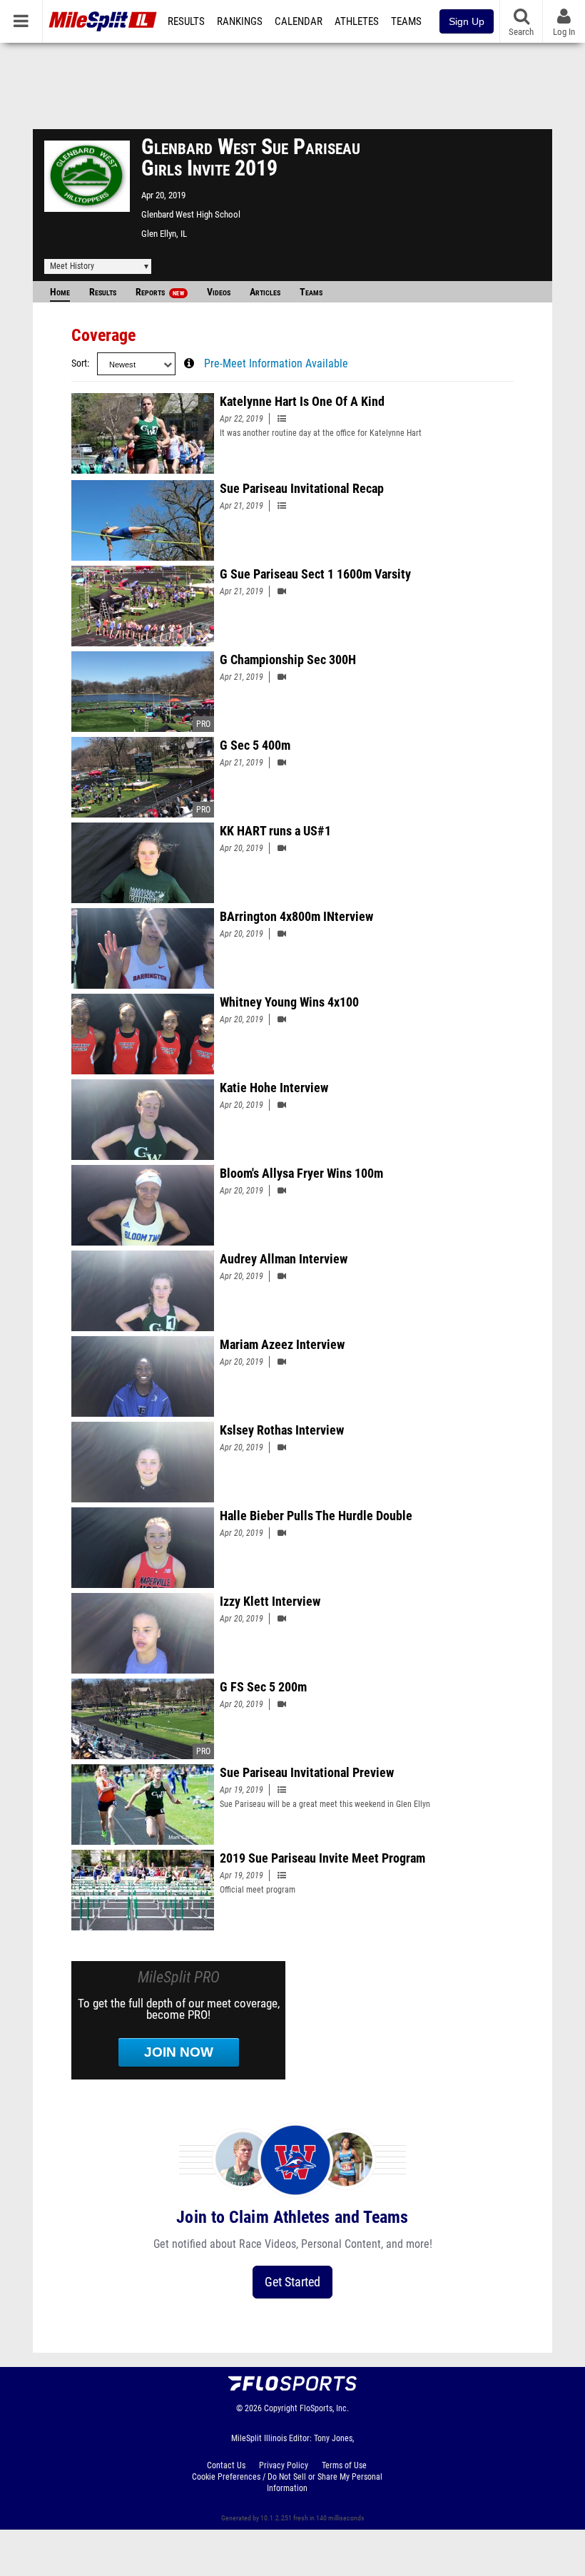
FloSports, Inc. (324, 2408)
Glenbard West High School (191, 214)
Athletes (357, 21)
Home (60, 292)
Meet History (72, 266)
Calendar (299, 21)
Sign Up (467, 21)
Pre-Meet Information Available (276, 364)
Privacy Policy (284, 2465)
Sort (79, 363)
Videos (219, 292)
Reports (160, 292)
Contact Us (226, 2465)
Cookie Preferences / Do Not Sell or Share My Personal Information (287, 2483)
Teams (406, 21)
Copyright (281, 2408)
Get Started (292, 2282)
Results (186, 21)
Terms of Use (344, 2465)
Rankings (240, 21)
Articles (265, 292)
